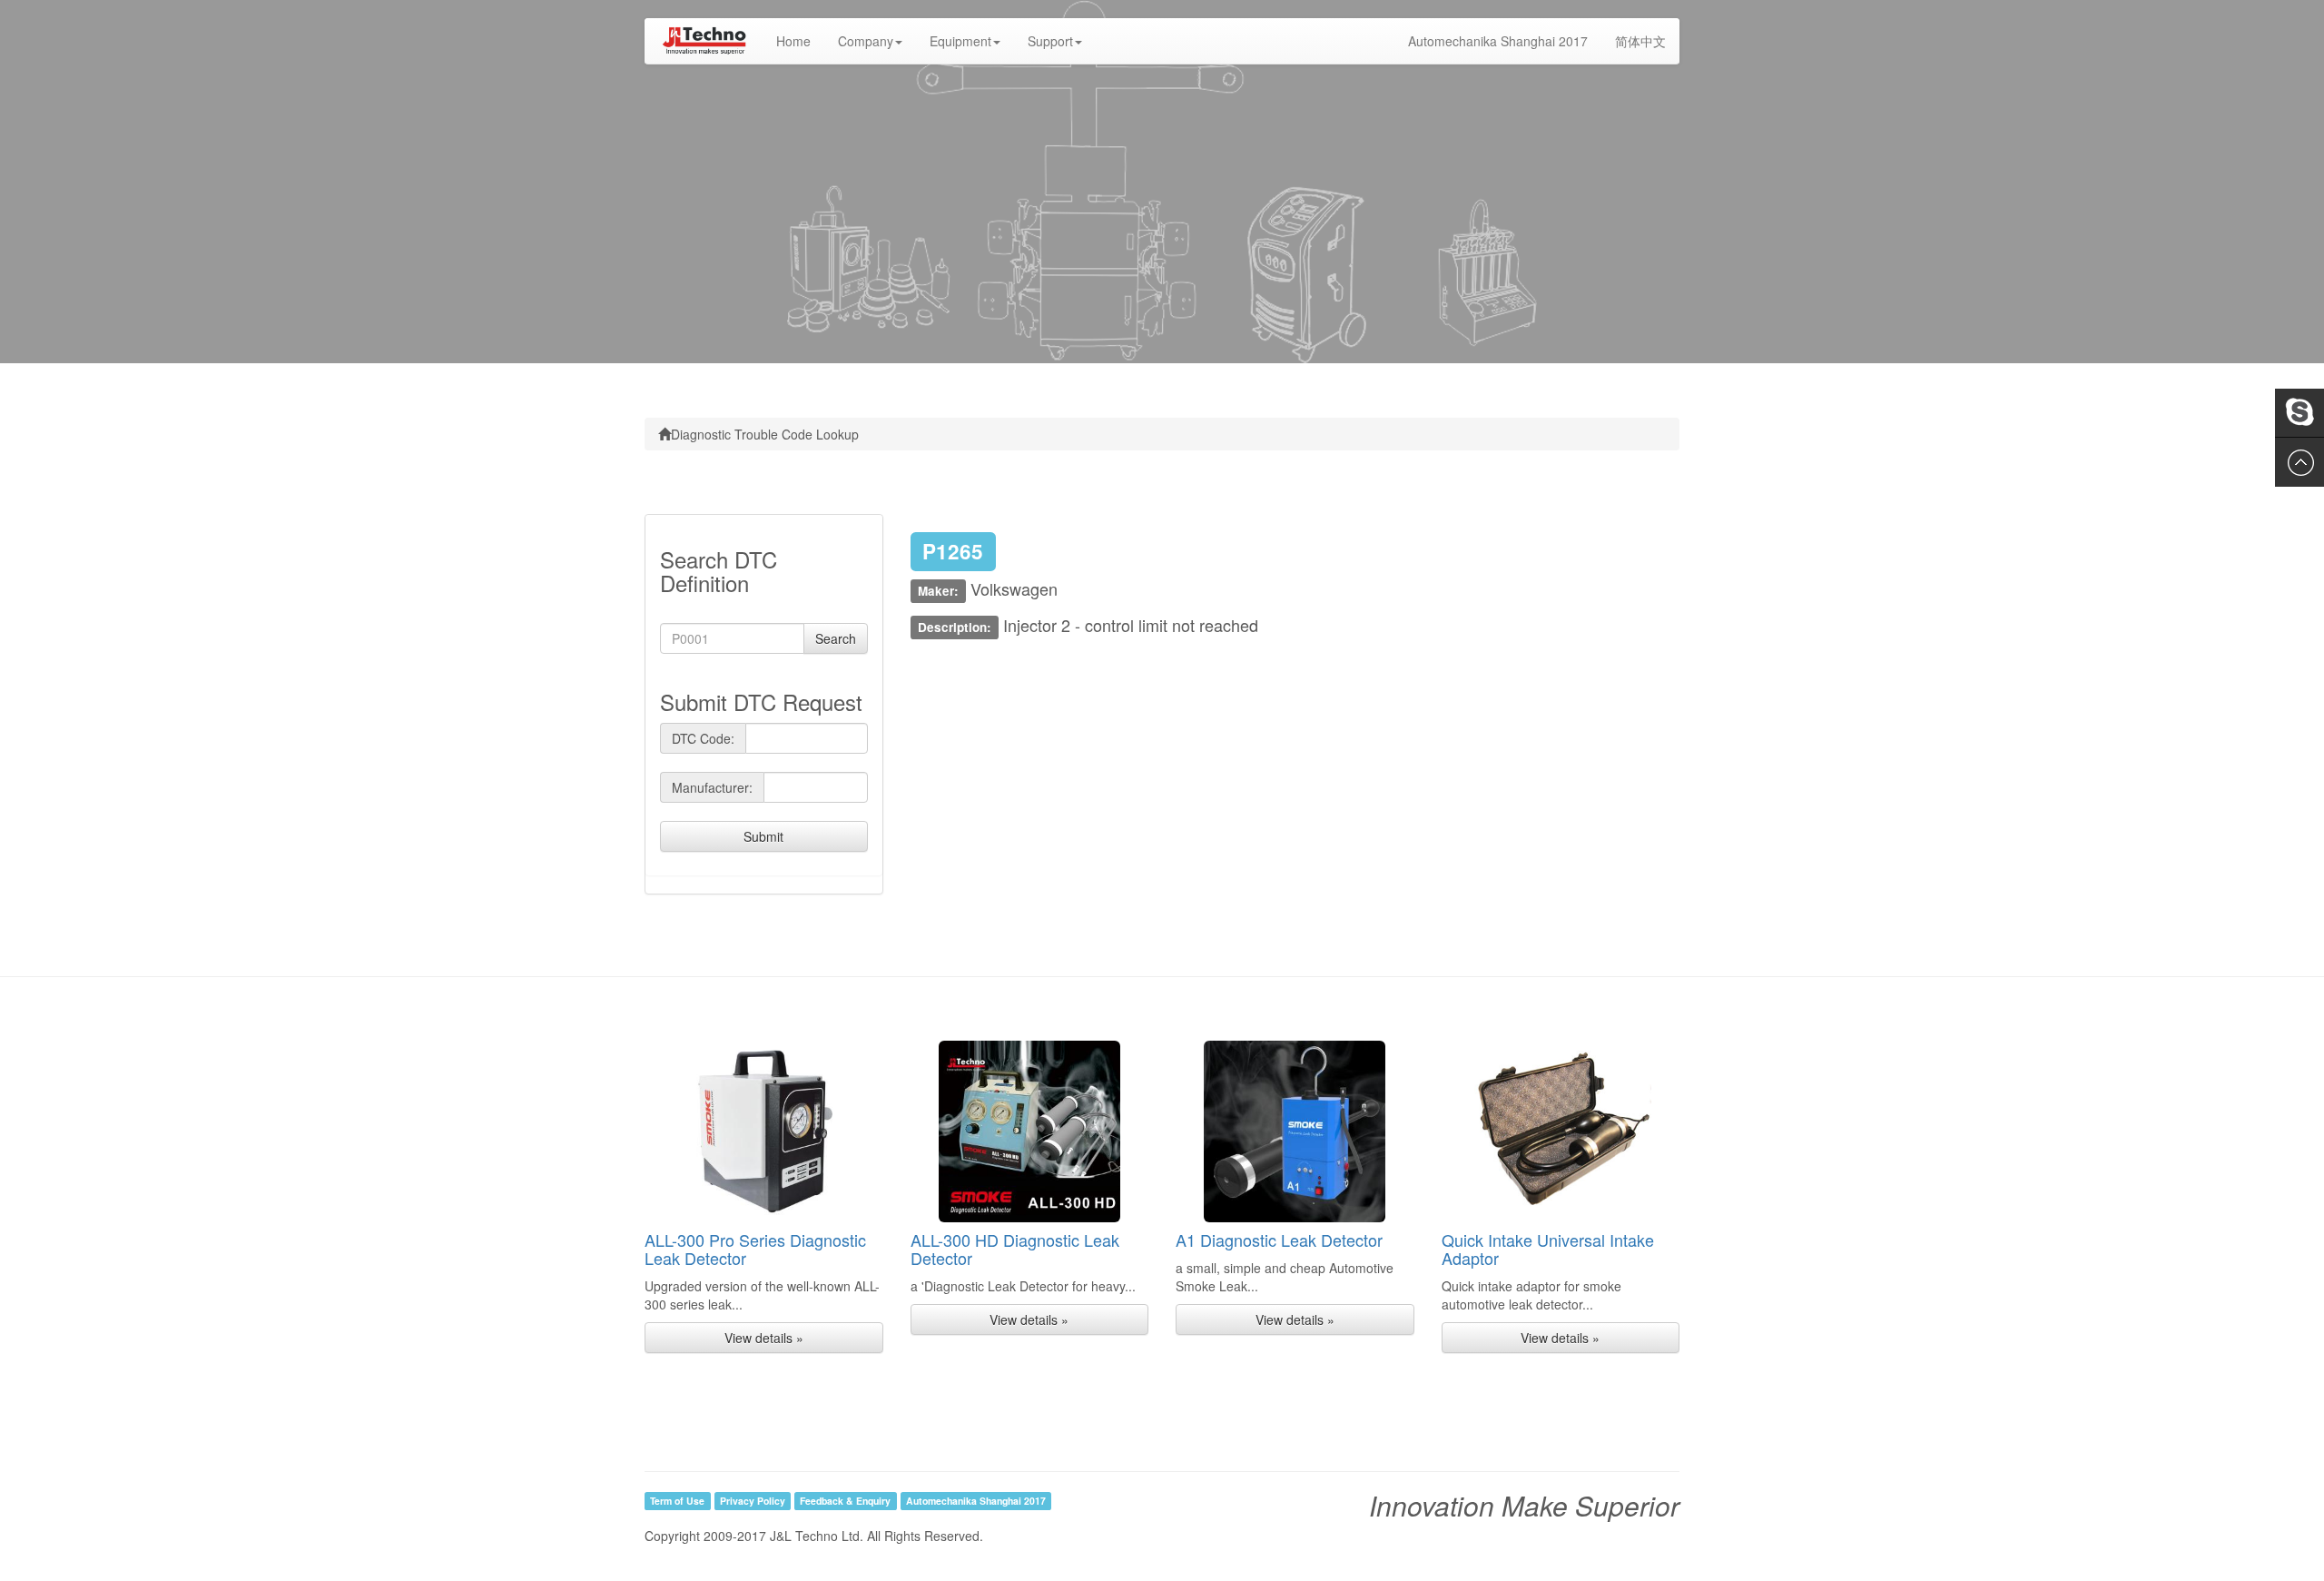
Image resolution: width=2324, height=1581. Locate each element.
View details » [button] (764, 1338)
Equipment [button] (960, 41)
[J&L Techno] (704, 41)
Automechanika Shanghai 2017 (1498, 41)
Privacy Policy (753, 1501)
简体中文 (1640, 41)
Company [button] (866, 41)
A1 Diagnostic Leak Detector (1279, 1240)
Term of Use (677, 1501)
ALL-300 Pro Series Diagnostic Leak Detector (755, 1249)
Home (800, 40)
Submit (763, 836)
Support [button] (1050, 41)
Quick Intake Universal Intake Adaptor (1548, 1249)
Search (836, 638)
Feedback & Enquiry (845, 1501)
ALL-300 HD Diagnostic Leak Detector (1015, 1249)
